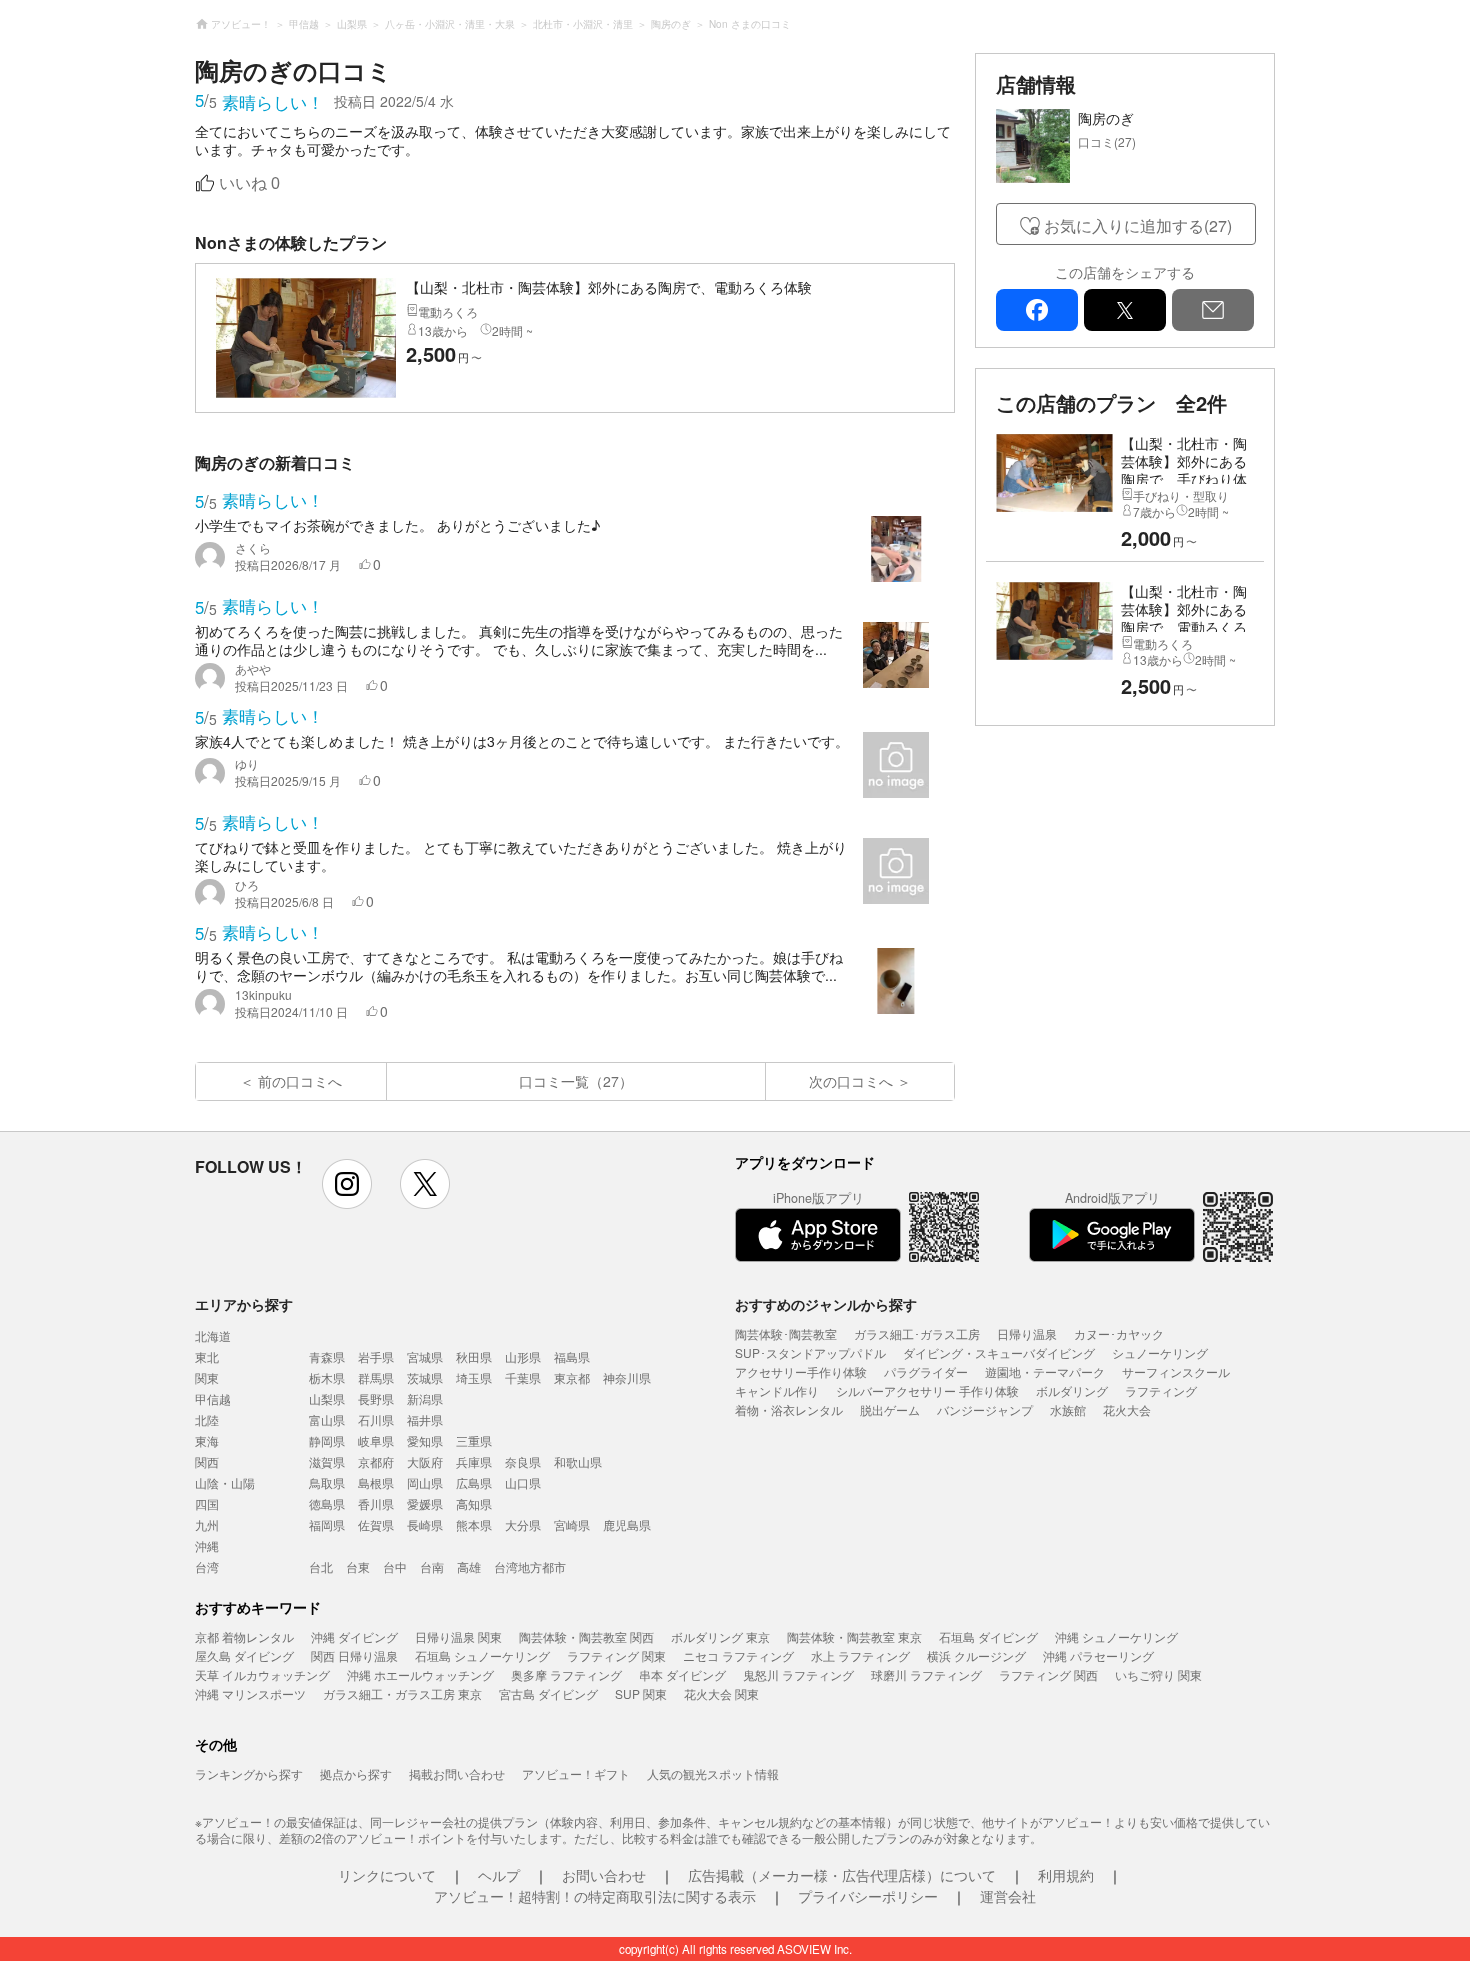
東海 (207, 1440)
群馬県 (376, 1377)
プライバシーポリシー (868, 1896)
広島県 (474, 1482)
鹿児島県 (627, 1524)
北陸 (207, 1419)
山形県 (523, 1356)
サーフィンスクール (1176, 1371)
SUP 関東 (641, 1693)
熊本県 (474, 1524)
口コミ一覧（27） (576, 1081)
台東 (358, 1566)
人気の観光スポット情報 (713, 1773)
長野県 (376, 1398)
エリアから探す (244, 1304)
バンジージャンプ (985, 1409)
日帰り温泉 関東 (458, 1636)
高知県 (474, 1503)
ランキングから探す (249, 1773)
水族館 (1068, 1409)
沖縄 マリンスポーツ (250, 1693)
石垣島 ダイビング (988, 1636)
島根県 (376, 1482)
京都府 (376, 1461)
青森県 (327, 1356)
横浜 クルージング (976, 1655)
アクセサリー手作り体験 (801, 1371)
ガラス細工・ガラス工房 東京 (402, 1693)
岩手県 (376, 1356)
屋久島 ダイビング (244, 1655)
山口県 (523, 1482)
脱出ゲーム (890, 1409)
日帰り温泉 (1027, 1333)
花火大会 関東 (721, 1693)
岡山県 (425, 1482)
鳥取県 (327, 1482)
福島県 (572, 1356)
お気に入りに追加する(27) (1138, 225)
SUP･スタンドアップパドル (810, 1352)
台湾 (207, 1566)
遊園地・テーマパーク (1045, 1371)
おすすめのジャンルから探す (826, 1304)
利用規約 (1066, 1875)
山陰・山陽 (225, 1482)
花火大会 (1127, 1409)
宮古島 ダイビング (548, 1693)
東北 (207, 1356)
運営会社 (1008, 1896)
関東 (207, 1377)
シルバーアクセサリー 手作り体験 (927, 1390)
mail (1213, 310)
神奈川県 (627, 1377)
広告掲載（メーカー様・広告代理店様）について (842, 1875)
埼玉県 (474, 1377)
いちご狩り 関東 (1158, 1674)
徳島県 (327, 1503)
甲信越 (213, 1398)
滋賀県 (327, 1461)
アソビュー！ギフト (576, 1773)
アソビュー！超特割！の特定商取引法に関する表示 (595, 1896)
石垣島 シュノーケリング (482, 1655)
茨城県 (425, 1377)
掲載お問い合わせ (457, 1773)
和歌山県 (578, 1461)
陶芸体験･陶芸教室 (786, 1333)
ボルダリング (1072, 1390)
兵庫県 (474, 1461)
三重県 (474, 1440)
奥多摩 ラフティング (566, 1674)
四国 (207, 1503)
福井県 (425, 1419)
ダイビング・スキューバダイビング (999, 1352)
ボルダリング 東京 (720, 1636)
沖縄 (207, 1545)
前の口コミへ (300, 1081)
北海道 (213, 1335)
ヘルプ (499, 1875)
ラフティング (1161, 1390)
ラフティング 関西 (1048, 1674)
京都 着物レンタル (244, 1636)
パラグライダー (926, 1371)
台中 (395, 1566)
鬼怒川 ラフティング (798, 1674)
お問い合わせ (604, 1875)
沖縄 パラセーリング (1098, 1655)
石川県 (376, 1419)
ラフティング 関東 (616, 1655)
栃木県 (327, 1377)
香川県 (376, 1503)
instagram (347, 1184)
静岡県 (327, 1440)
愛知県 (425, 1440)
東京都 (572, 1377)
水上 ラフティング (860, 1655)
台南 (432, 1566)
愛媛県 (425, 1503)
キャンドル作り (777, 1390)
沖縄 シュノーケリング (1116, 1636)
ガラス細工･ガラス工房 (917, 1333)
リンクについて (387, 1875)
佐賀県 (376, 1524)
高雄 (469, 1566)
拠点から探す (356, 1773)
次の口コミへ (851, 1081)
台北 (321, 1566)
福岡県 (327, 1524)
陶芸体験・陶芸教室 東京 (854, 1636)
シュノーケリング (1160, 1352)
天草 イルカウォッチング (262, 1674)
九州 (207, 1524)
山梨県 (327, 1398)
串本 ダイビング (682, 1674)
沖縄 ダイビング (354, 1636)
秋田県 (474, 1356)
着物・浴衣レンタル (789, 1409)
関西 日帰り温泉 (354, 1655)
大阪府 (425, 1461)
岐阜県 (376, 1440)
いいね (249, 183)
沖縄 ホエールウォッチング (420, 1674)
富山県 (327, 1419)
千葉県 (523, 1377)
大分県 (523, 1524)
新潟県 (425, 1398)
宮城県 (425, 1356)
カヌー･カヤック (1119, 1333)
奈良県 (523, 1461)
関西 (207, 1461)
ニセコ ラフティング (738, 1655)
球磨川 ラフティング (926, 1674)
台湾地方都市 (530, 1566)
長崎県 (425, 1524)
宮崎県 (572, 1524)
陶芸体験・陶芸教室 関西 (586, 1636)
